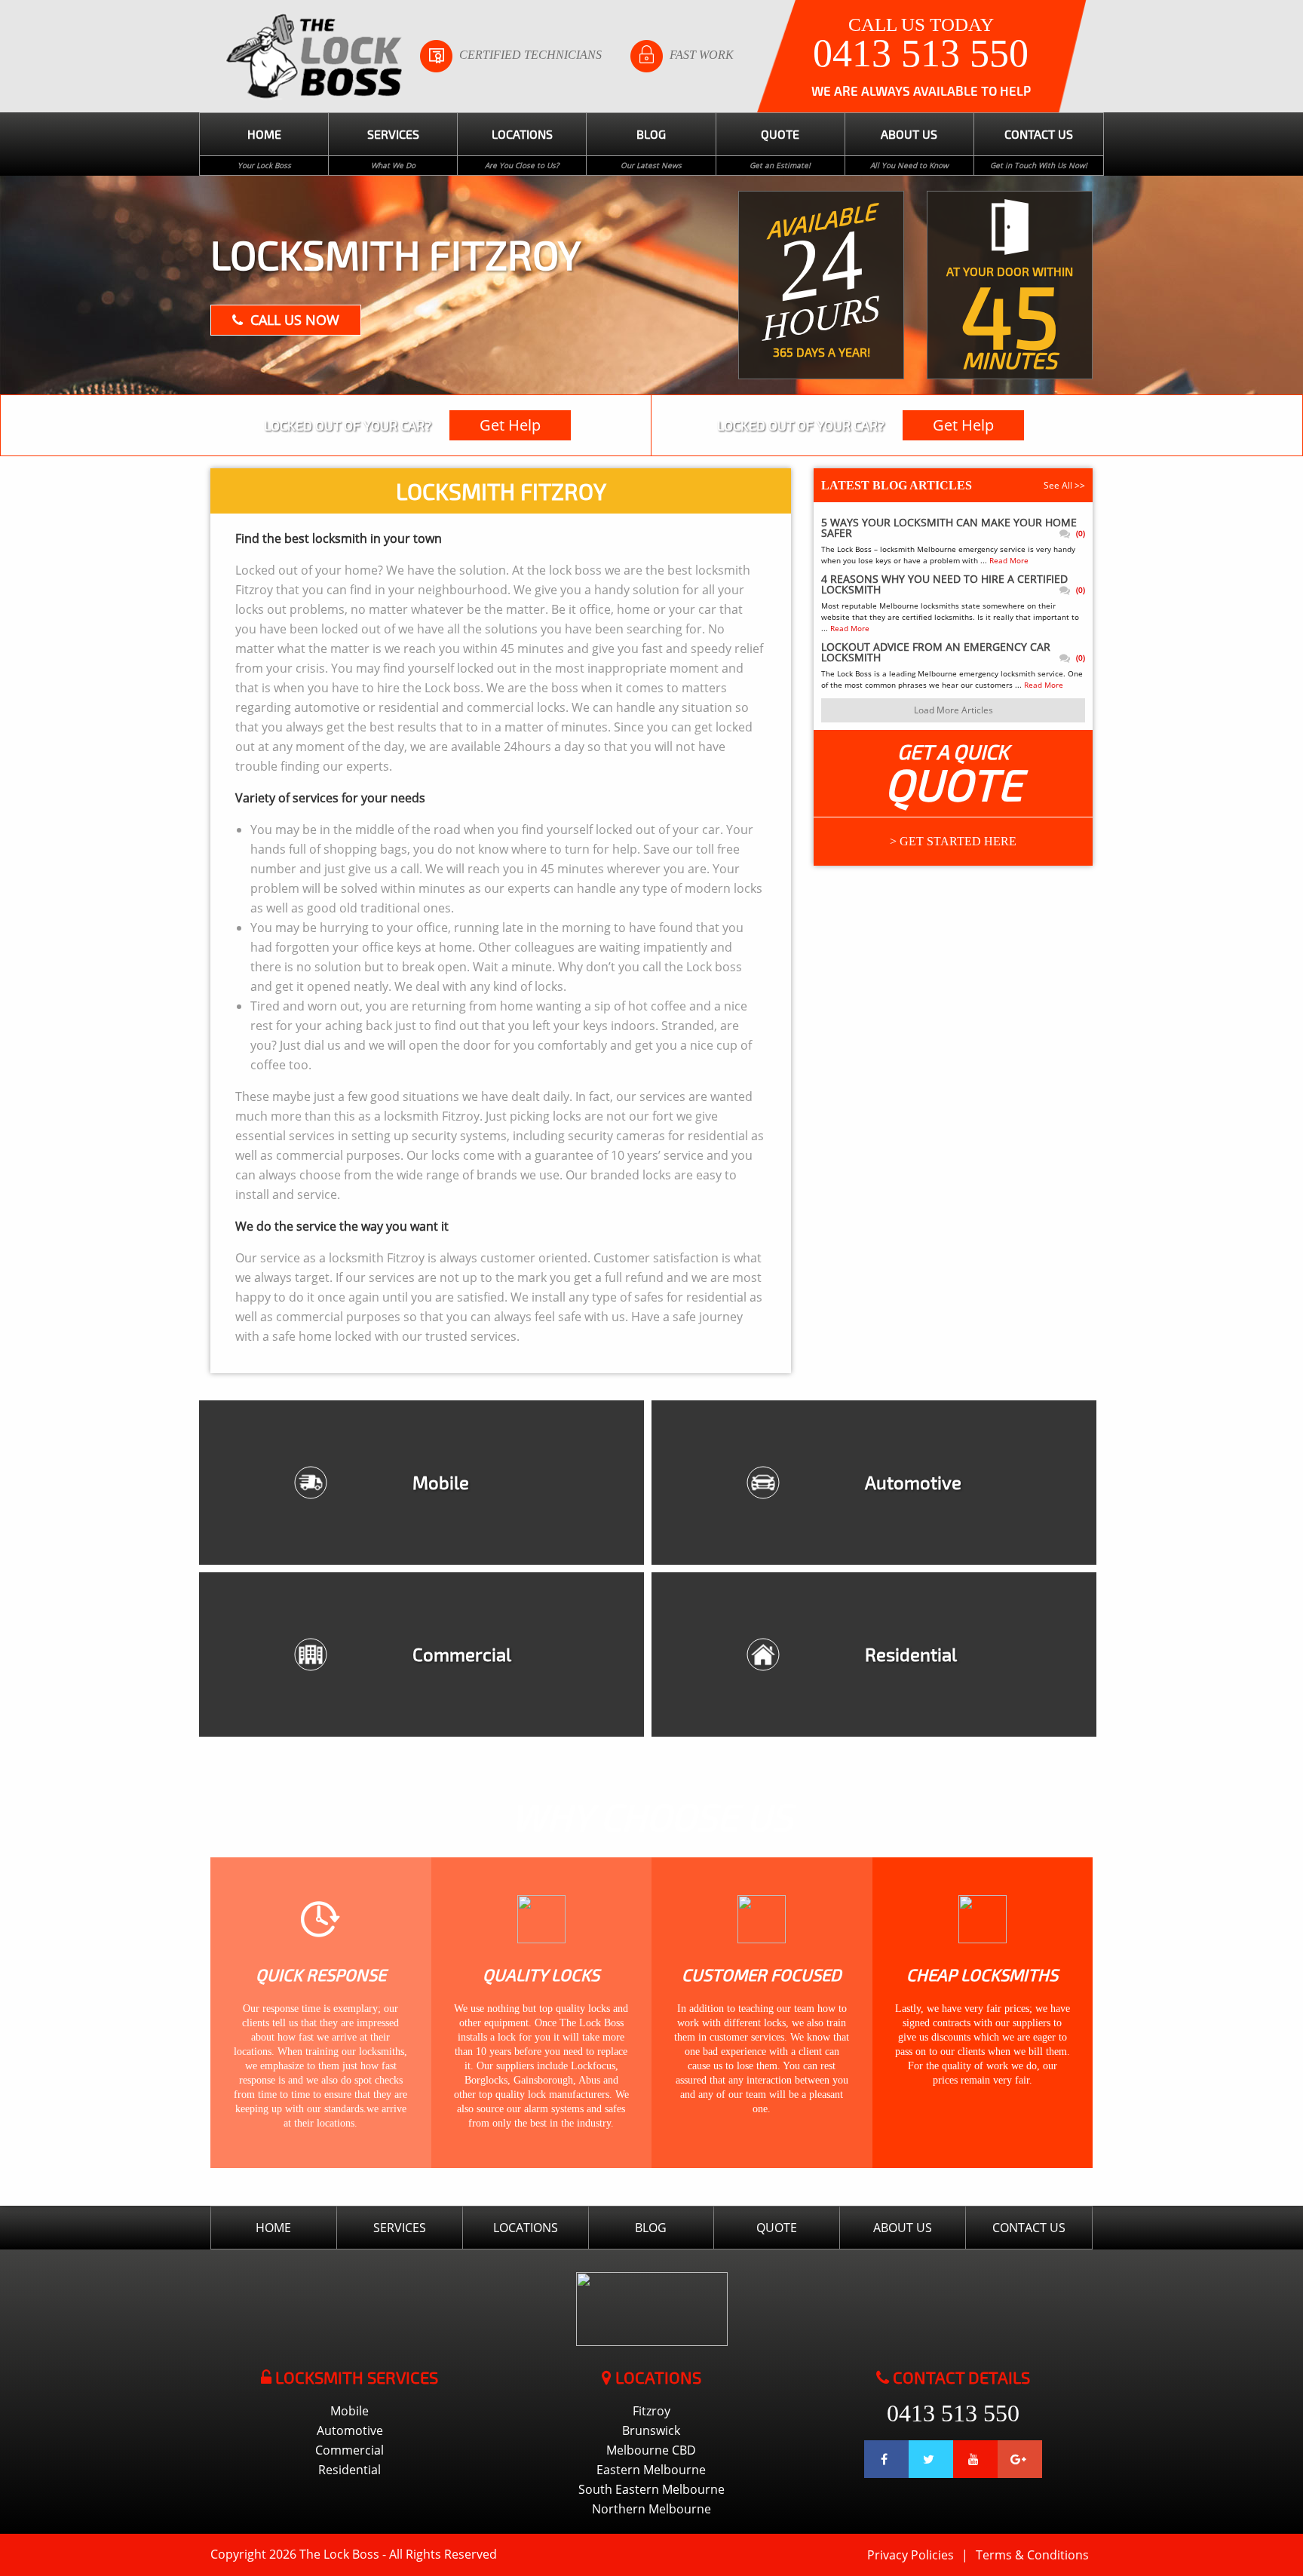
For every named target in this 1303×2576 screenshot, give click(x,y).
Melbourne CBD (651, 2450)
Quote (780, 134)
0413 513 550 (921, 54)
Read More (1009, 560)
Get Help (510, 425)
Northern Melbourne (651, 2509)
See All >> (1064, 485)
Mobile (350, 2411)
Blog (651, 134)
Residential (350, 2470)
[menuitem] (264, 144)
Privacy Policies (911, 2555)
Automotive (350, 2430)
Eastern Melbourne (651, 2470)
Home (264, 134)
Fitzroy (651, 2411)
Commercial (350, 2450)
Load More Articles (953, 710)
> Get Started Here (953, 841)
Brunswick (651, 2430)
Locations (522, 134)
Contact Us (1039, 134)
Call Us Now (295, 320)
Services (393, 134)
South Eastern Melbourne (651, 2489)
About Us (909, 134)
